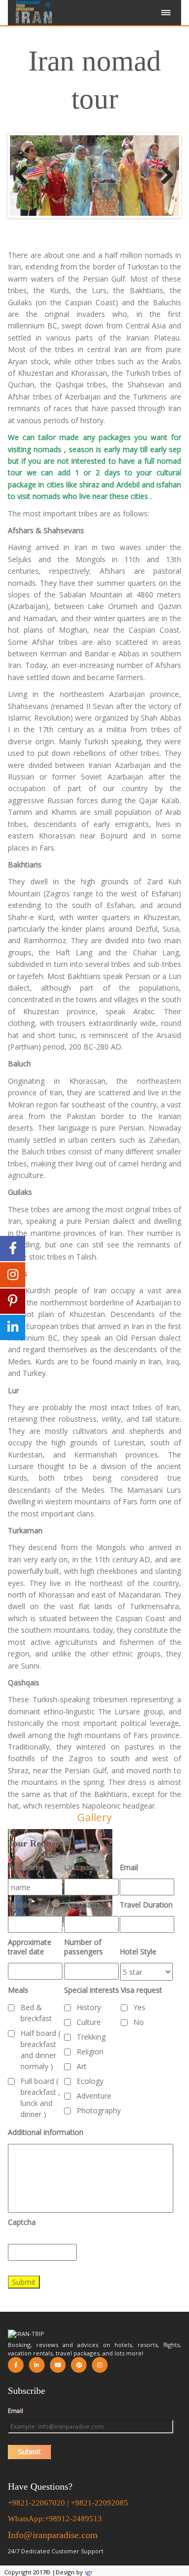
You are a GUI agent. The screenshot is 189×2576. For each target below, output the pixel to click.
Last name (82, 1868)
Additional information (46, 2132)
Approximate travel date (30, 1947)
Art (82, 2066)
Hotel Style (138, 1952)
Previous (26, 176)
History (89, 2007)
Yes (139, 2007)
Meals (18, 1990)
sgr (89, 2572)
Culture (89, 2022)
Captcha (22, 2222)
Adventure (94, 2096)
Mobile (19, 1905)
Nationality (82, 1905)
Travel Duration (146, 1905)
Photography (99, 2110)
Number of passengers (83, 1947)
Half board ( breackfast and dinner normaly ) (40, 2050)
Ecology (90, 2081)
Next (163, 176)
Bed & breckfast (36, 2013)
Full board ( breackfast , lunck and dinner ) (40, 2098)
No (139, 2022)
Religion (90, 2051)
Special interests (92, 1990)
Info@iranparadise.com (53, 2535)
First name (26, 1868)
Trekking (91, 2037)
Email (129, 1868)
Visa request (141, 1990)
